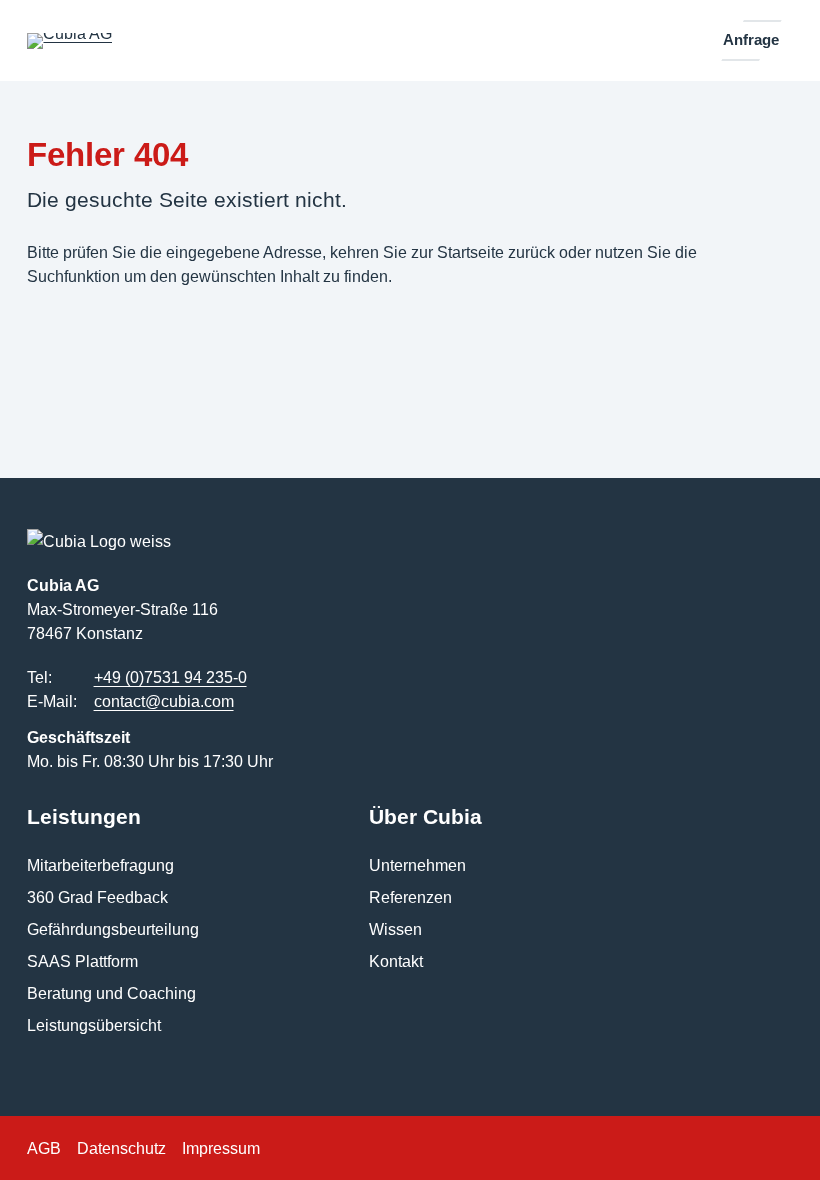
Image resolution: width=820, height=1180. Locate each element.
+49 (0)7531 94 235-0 (170, 677)
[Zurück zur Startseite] (69, 41)
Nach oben (750, 1137)
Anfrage (751, 39)
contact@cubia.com (164, 701)
